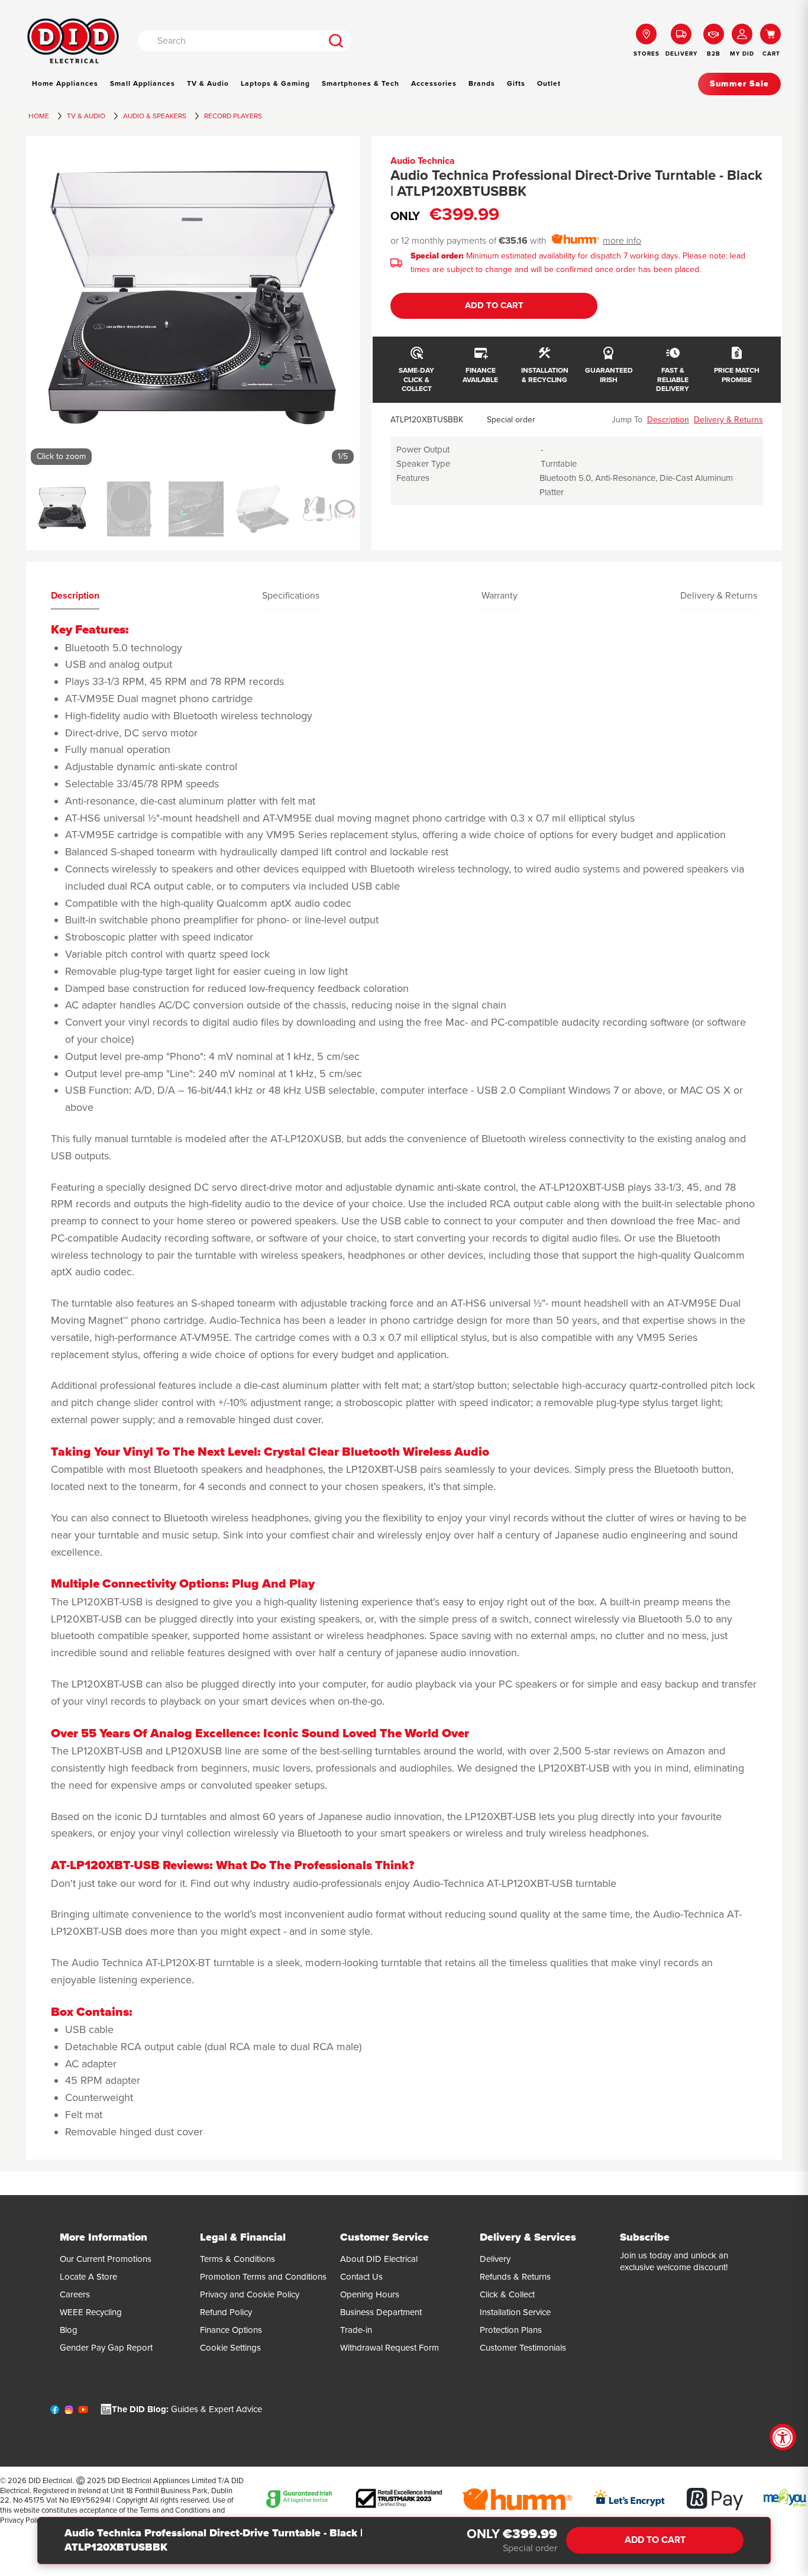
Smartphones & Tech (361, 83)
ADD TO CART (494, 305)
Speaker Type (423, 464)
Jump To (627, 420)
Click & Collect (507, 2294)
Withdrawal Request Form (390, 2348)
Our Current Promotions (106, 2259)
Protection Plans (511, 2330)
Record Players (233, 116)
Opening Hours (370, 2294)
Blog (69, 2330)
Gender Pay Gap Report (106, 2348)
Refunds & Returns (515, 2277)
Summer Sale (739, 84)
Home (39, 116)
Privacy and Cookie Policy (250, 2294)
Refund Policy (226, 2312)
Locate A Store (88, 2277)
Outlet (549, 83)
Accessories (434, 83)
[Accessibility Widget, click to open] (783, 2437)
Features (413, 478)
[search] (336, 41)
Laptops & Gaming (275, 83)
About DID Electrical (379, 2259)
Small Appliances (143, 83)
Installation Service (515, 2312)
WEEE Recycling (91, 2312)
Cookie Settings (230, 2348)
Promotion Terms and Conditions (263, 2277)
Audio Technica (423, 161)
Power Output (423, 450)
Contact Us (361, 2277)
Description (668, 420)
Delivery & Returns (728, 420)
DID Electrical (50, 2481)
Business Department (381, 2312)
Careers (75, 2294)
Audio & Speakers (155, 116)
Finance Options (231, 2330)
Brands (482, 83)
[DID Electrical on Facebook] (55, 2412)
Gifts (516, 83)
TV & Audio (208, 83)
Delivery (495, 2259)
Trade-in (356, 2330)
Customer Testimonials (523, 2348)
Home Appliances (65, 83)
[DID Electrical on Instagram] (69, 2412)
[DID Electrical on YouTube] (83, 2412)
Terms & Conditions (237, 2259)
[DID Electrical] (73, 41)
